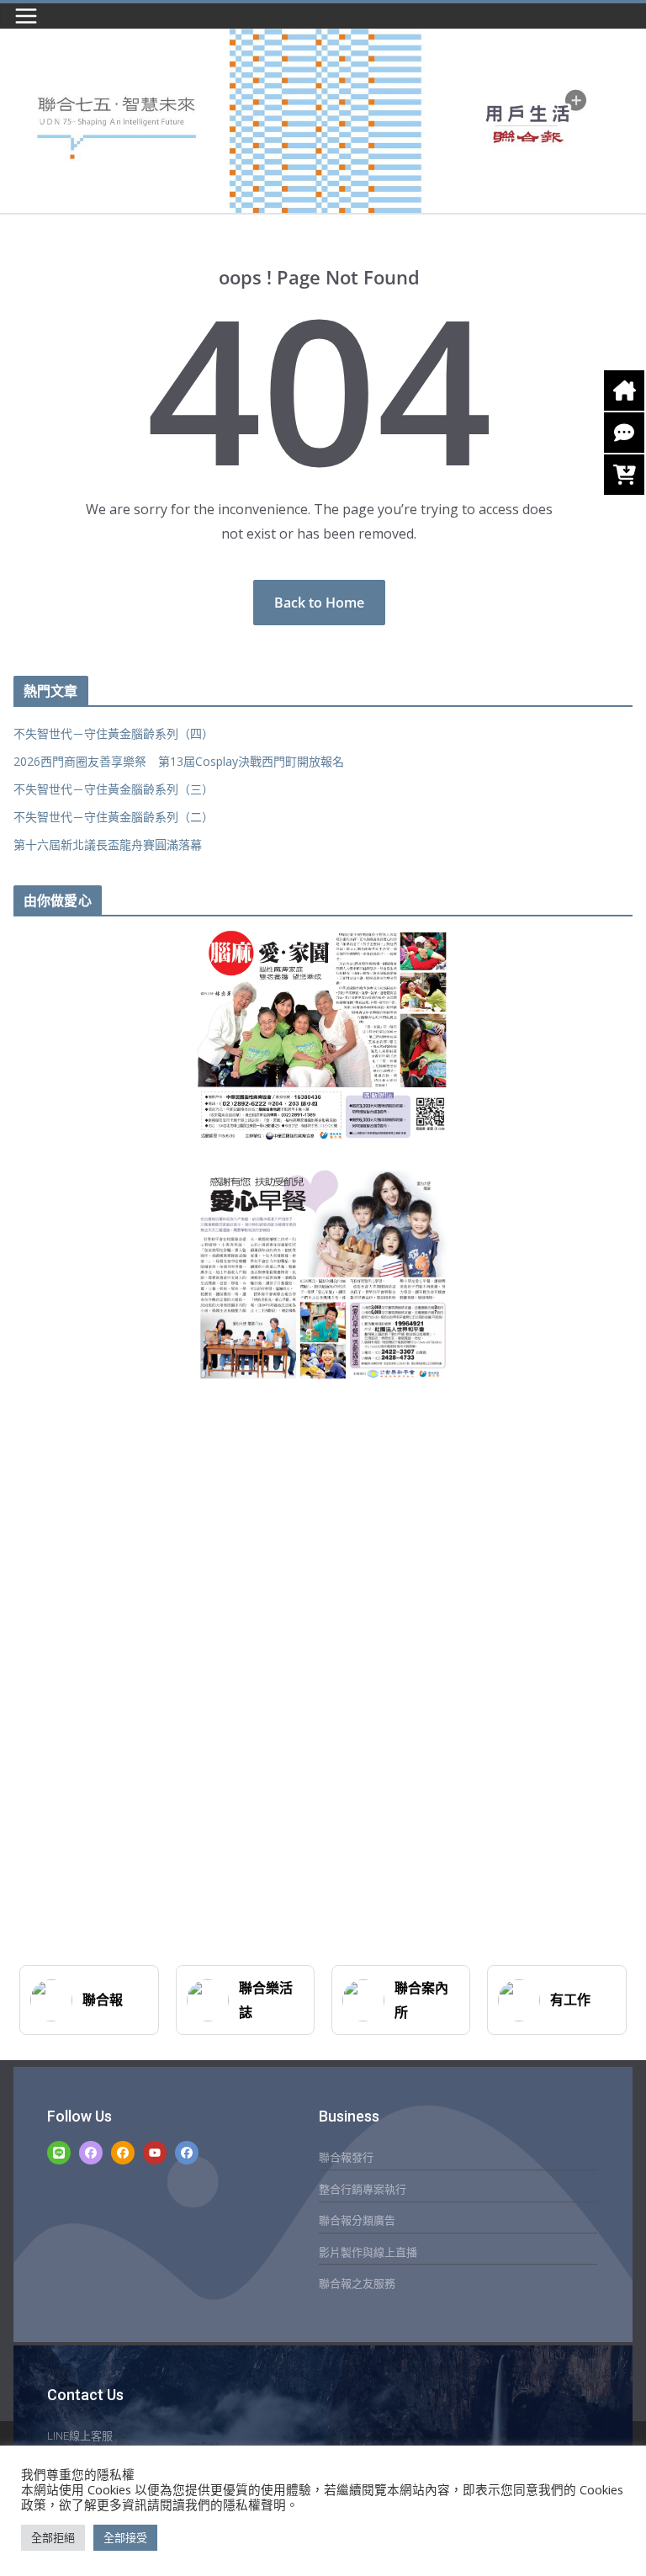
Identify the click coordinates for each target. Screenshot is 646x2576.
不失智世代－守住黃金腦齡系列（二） (114, 817)
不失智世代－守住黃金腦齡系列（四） (114, 733)
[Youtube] (155, 2153)
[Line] (59, 2153)
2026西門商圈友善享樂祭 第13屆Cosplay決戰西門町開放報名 (179, 761)
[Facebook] (91, 2153)
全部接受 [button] (125, 2537)
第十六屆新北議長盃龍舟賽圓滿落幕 (108, 845)
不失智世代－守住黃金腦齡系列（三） (114, 789)
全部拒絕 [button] (53, 2537)
